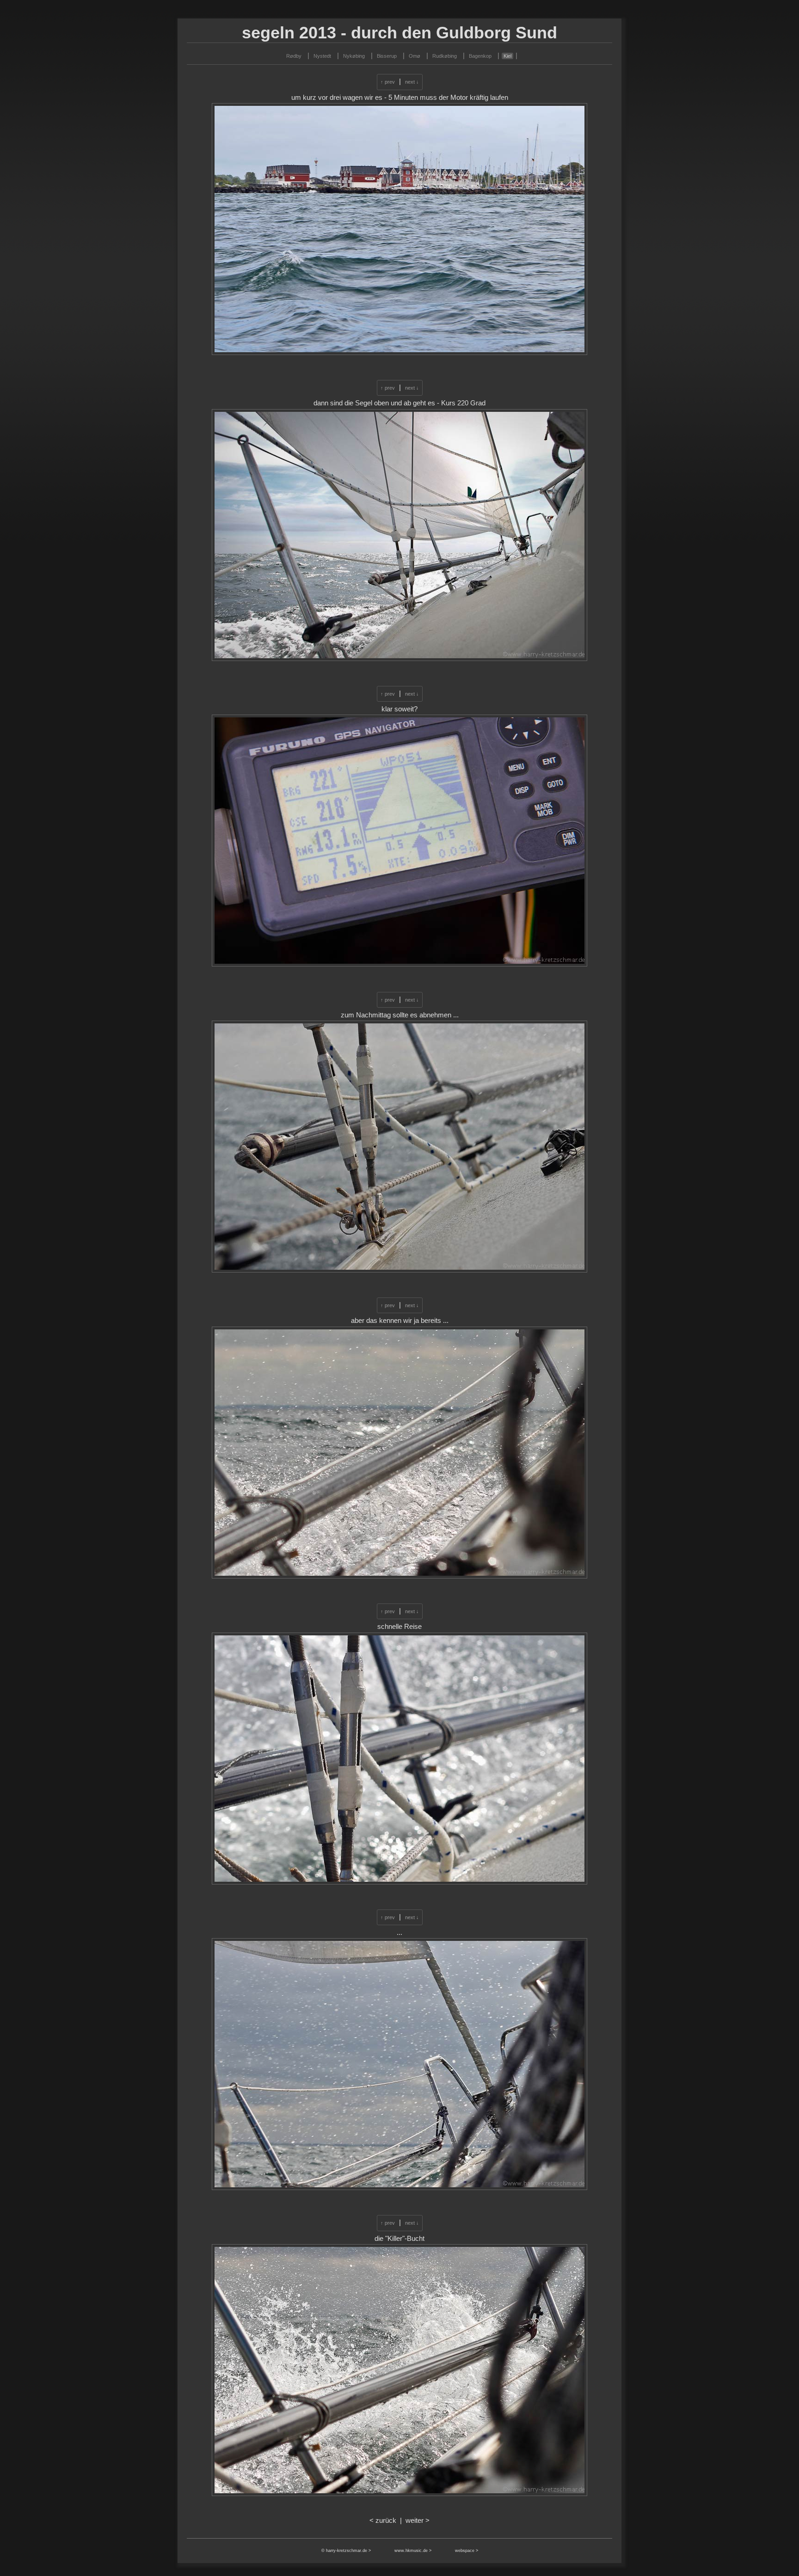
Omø (415, 56)
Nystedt (322, 56)
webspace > (467, 2551)
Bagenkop (480, 56)
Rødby (294, 56)
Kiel (507, 56)
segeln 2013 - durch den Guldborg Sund (399, 33)
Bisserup (387, 56)
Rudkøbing (445, 56)
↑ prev (388, 82)
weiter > (418, 2521)
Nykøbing (354, 56)
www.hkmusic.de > (413, 2551)
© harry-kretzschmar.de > (347, 2551)
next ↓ (412, 82)
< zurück (383, 2521)
